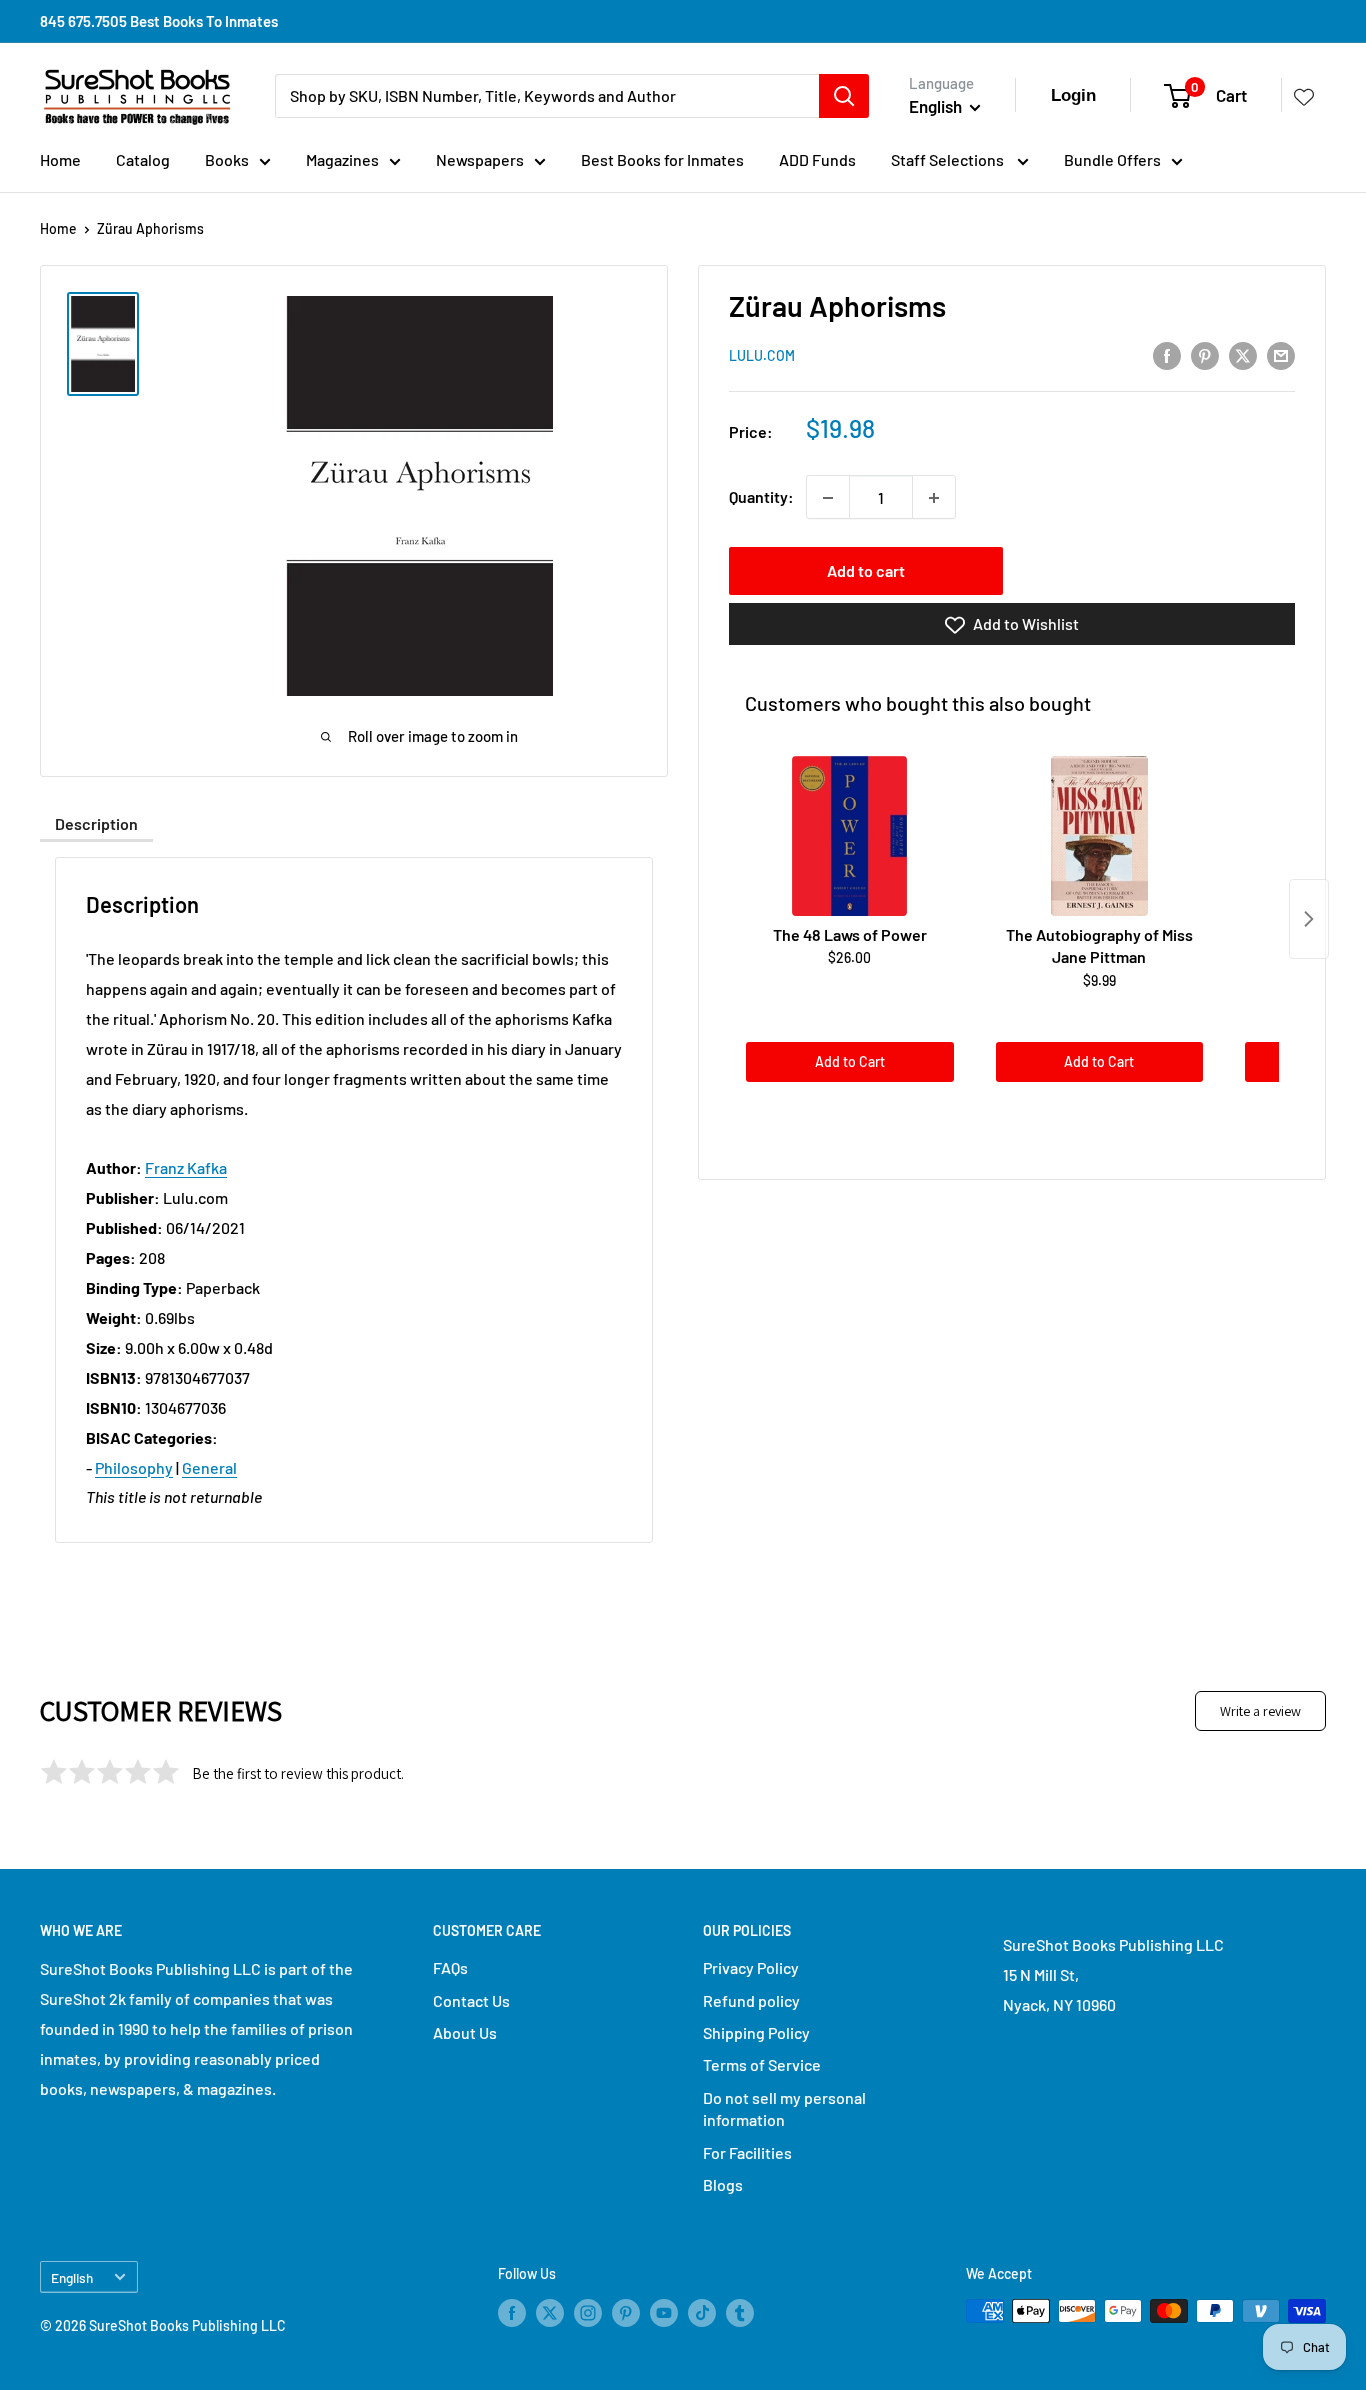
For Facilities (747, 2152)
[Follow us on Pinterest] (626, 2313)
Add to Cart (850, 1062)
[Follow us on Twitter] (550, 2313)
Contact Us (471, 2000)
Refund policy (751, 2000)
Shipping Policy (756, 2032)
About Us (465, 2032)
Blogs (723, 2184)
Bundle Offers (1112, 159)
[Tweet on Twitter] (1243, 354)
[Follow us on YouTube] (664, 2313)
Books (227, 159)
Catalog (143, 159)
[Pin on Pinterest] (1205, 354)
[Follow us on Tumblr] (740, 2313)
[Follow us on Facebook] (512, 2313)
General (209, 1467)
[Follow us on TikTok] (702, 2313)
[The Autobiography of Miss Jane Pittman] (1100, 836)
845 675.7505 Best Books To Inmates (159, 21)
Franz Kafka (186, 1167)
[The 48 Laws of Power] (850, 836)
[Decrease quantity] (828, 498)
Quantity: (761, 497)
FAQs (450, 1967)
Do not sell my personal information (784, 2108)
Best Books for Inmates (662, 159)
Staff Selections (949, 159)
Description (96, 823)
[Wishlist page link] (1304, 96)
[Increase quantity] (934, 498)
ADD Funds (817, 159)
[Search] (844, 96)
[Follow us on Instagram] (588, 2313)
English (72, 2277)
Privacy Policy (751, 1967)
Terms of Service (762, 2064)
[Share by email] (1281, 354)
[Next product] (1309, 919)
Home (60, 159)
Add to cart (866, 571)
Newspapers (480, 159)
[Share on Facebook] (1167, 354)
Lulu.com (762, 356)
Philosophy (134, 1467)
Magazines (342, 159)
